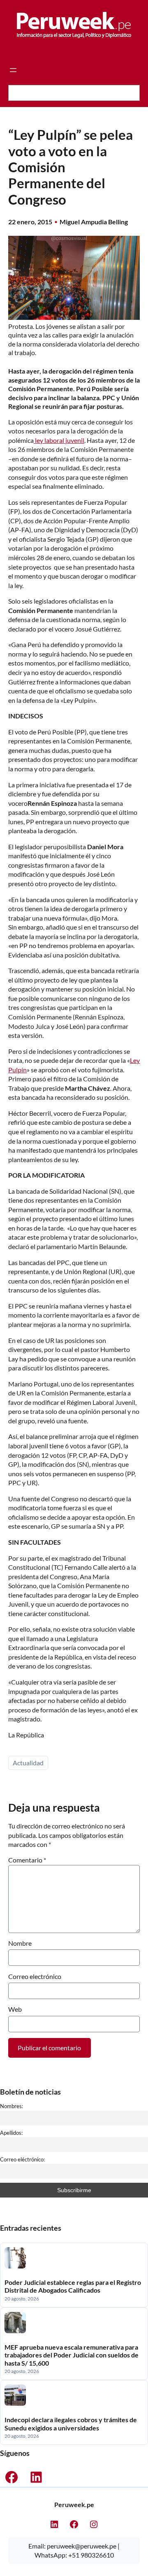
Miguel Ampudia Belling (94, 222)
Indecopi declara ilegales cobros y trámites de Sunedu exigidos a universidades (71, 2423)
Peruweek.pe (74, 2504)
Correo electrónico (35, 1976)
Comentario (27, 1860)
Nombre (20, 1943)
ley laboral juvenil (59, 440)
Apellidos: (11, 2133)
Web (15, 2009)
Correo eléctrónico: (22, 2159)
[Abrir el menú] (13, 70)
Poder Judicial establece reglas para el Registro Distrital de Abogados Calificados (73, 2286)
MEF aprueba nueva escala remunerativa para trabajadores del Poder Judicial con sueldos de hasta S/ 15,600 (72, 2355)
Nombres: (12, 2106)
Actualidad (28, 1763)
